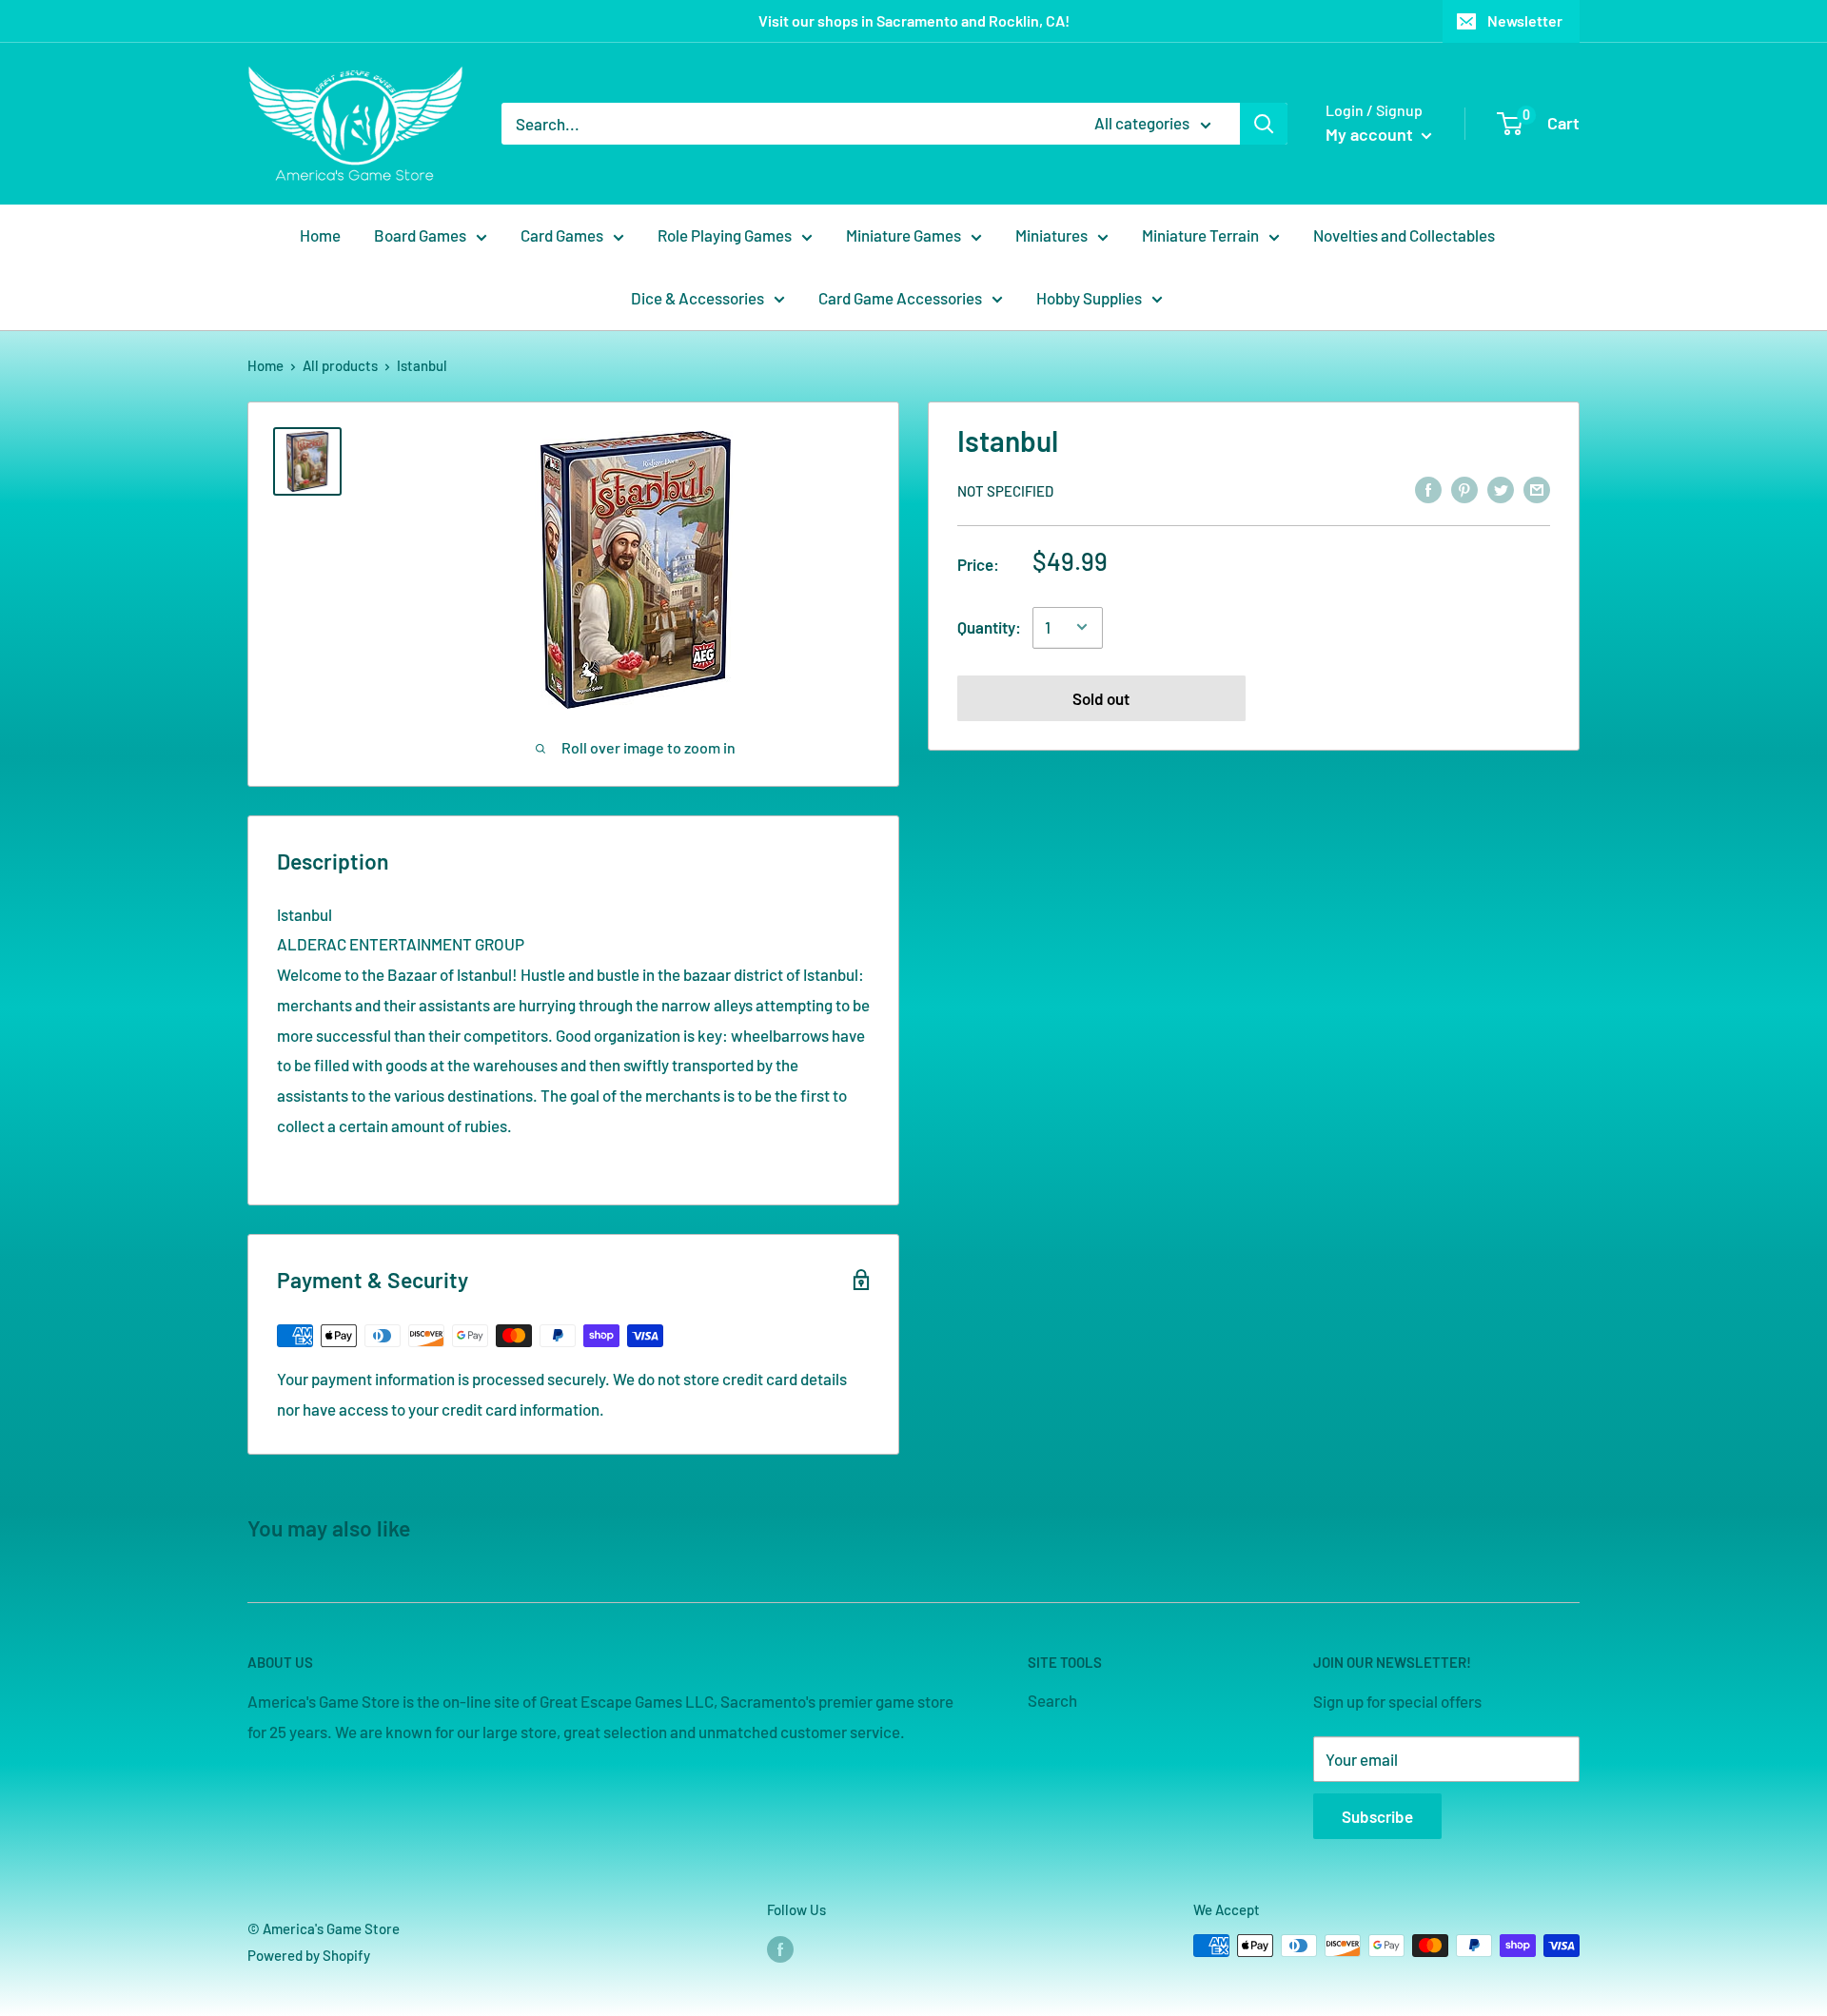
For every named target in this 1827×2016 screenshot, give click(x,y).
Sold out (1101, 697)
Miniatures (1051, 235)
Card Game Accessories (900, 298)
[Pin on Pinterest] (1464, 489)
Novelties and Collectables (1404, 235)
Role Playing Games (725, 235)
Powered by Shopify (309, 1955)
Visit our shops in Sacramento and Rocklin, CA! (914, 20)
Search (1052, 1700)
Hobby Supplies (1089, 298)
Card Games (562, 235)
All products (340, 365)
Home (320, 235)
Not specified (1005, 490)
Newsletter (1525, 20)
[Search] (1264, 124)
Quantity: (989, 626)
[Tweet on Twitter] (1501, 489)
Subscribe (1377, 1816)
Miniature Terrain (1200, 235)
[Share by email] (1537, 489)
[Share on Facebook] (1428, 489)
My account (1371, 134)
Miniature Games (904, 235)
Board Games (420, 235)
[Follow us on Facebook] (780, 1948)
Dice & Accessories (697, 298)
